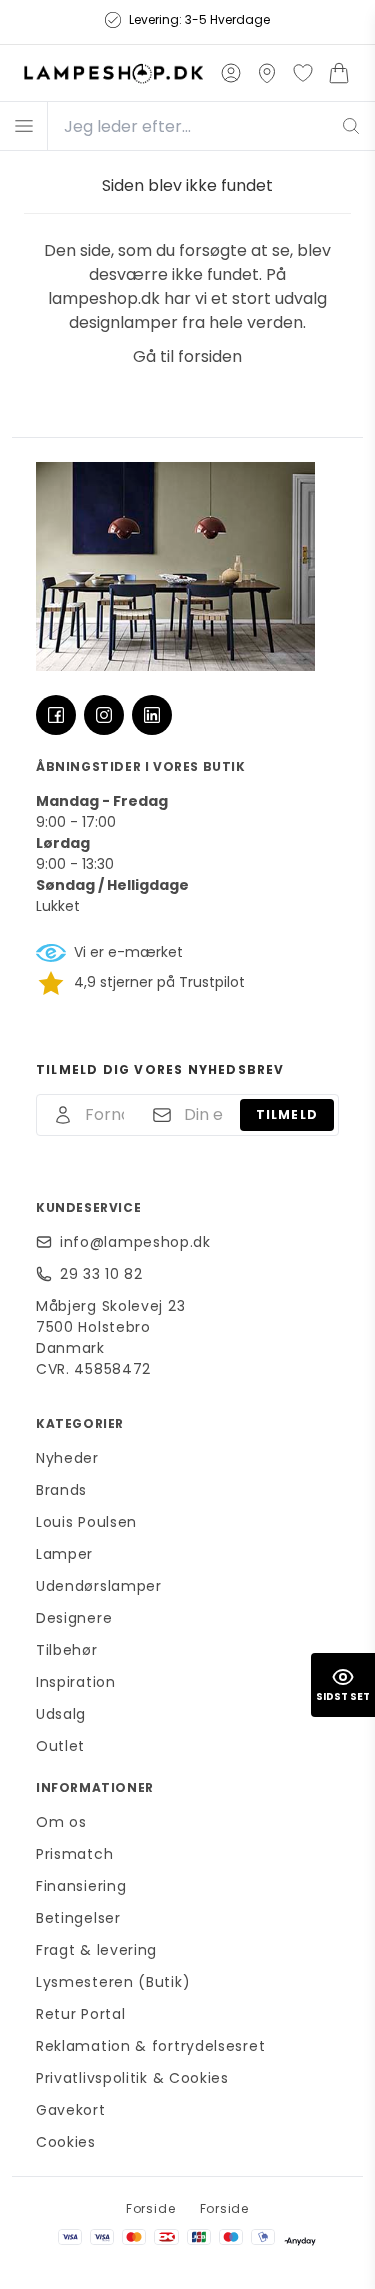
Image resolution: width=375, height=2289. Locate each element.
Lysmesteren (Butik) (113, 1982)
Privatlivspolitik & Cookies (132, 2078)
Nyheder (67, 1458)
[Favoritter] (303, 73)
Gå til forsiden (187, 356)
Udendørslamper (99, 1586)
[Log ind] (231, 73)
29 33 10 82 (101, 1274)
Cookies (66, 2142)
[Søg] (351, 126)
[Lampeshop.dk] (113, 72)
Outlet (60, 1746)
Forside (151, 2208)
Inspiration (76, 1682)
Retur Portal (80, 2014)
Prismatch (74, 1854)
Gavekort (71, 2110)
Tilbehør (67, 1650)
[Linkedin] (152, 715)
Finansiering (81, 1886)
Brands (61, 1490)
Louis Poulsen (86, 1522)
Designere (74, 1618)
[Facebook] (56, 715)
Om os (61, 1822)
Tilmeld (287, 1114)
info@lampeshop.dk (135, 1242)
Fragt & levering (96, 1950)
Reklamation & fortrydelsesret (150, 2046)
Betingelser (78, 1918)
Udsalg (61, 1714)
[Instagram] (104, 715)
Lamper (64, 1554)
